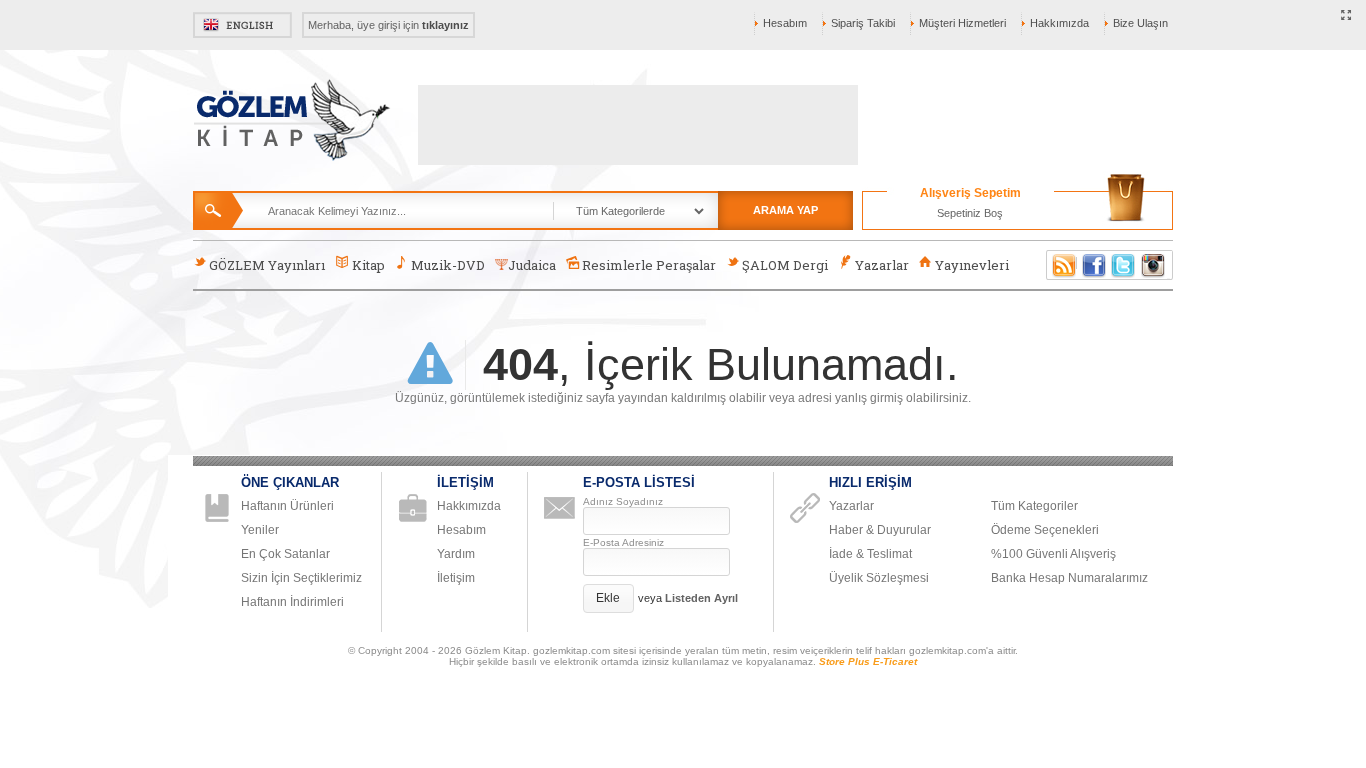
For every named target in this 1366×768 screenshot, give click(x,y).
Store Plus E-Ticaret (868, 661)
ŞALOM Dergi (785, 265)
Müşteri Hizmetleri (962, 23)
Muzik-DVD (448, 265)
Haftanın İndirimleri (292, 602)
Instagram (1154, 265)
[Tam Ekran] (1346, 16)
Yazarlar (882, 265)
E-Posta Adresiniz (623, 542)
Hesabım (785, 23)
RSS (1061, 265)
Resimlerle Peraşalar (649, 265)
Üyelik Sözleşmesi (879, 578)
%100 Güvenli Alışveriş (1053, 554)
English (242, 25)
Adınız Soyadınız (623, 501)
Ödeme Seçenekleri (1045, 530)
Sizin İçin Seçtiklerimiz (301, 578)
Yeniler (260, 530)
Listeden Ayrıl (701, 598)
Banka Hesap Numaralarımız (1069, 578)
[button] (608, 598)
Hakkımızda (1059, 23)
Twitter (1124, 265)
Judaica (532, 265)
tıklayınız (445, 25)
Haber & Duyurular (880, 530)
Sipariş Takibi (863, 23)
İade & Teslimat (870, 554)
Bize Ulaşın (1140, 23)
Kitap (368, 265)
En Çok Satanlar (285, 554)
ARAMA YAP (785, 210)
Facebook (1094, 265)
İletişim (456, 578)
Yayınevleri (972, 265)
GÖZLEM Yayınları (267, 265)
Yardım (456, 554)
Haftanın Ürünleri (287, 506)
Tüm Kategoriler (1034, 506)
